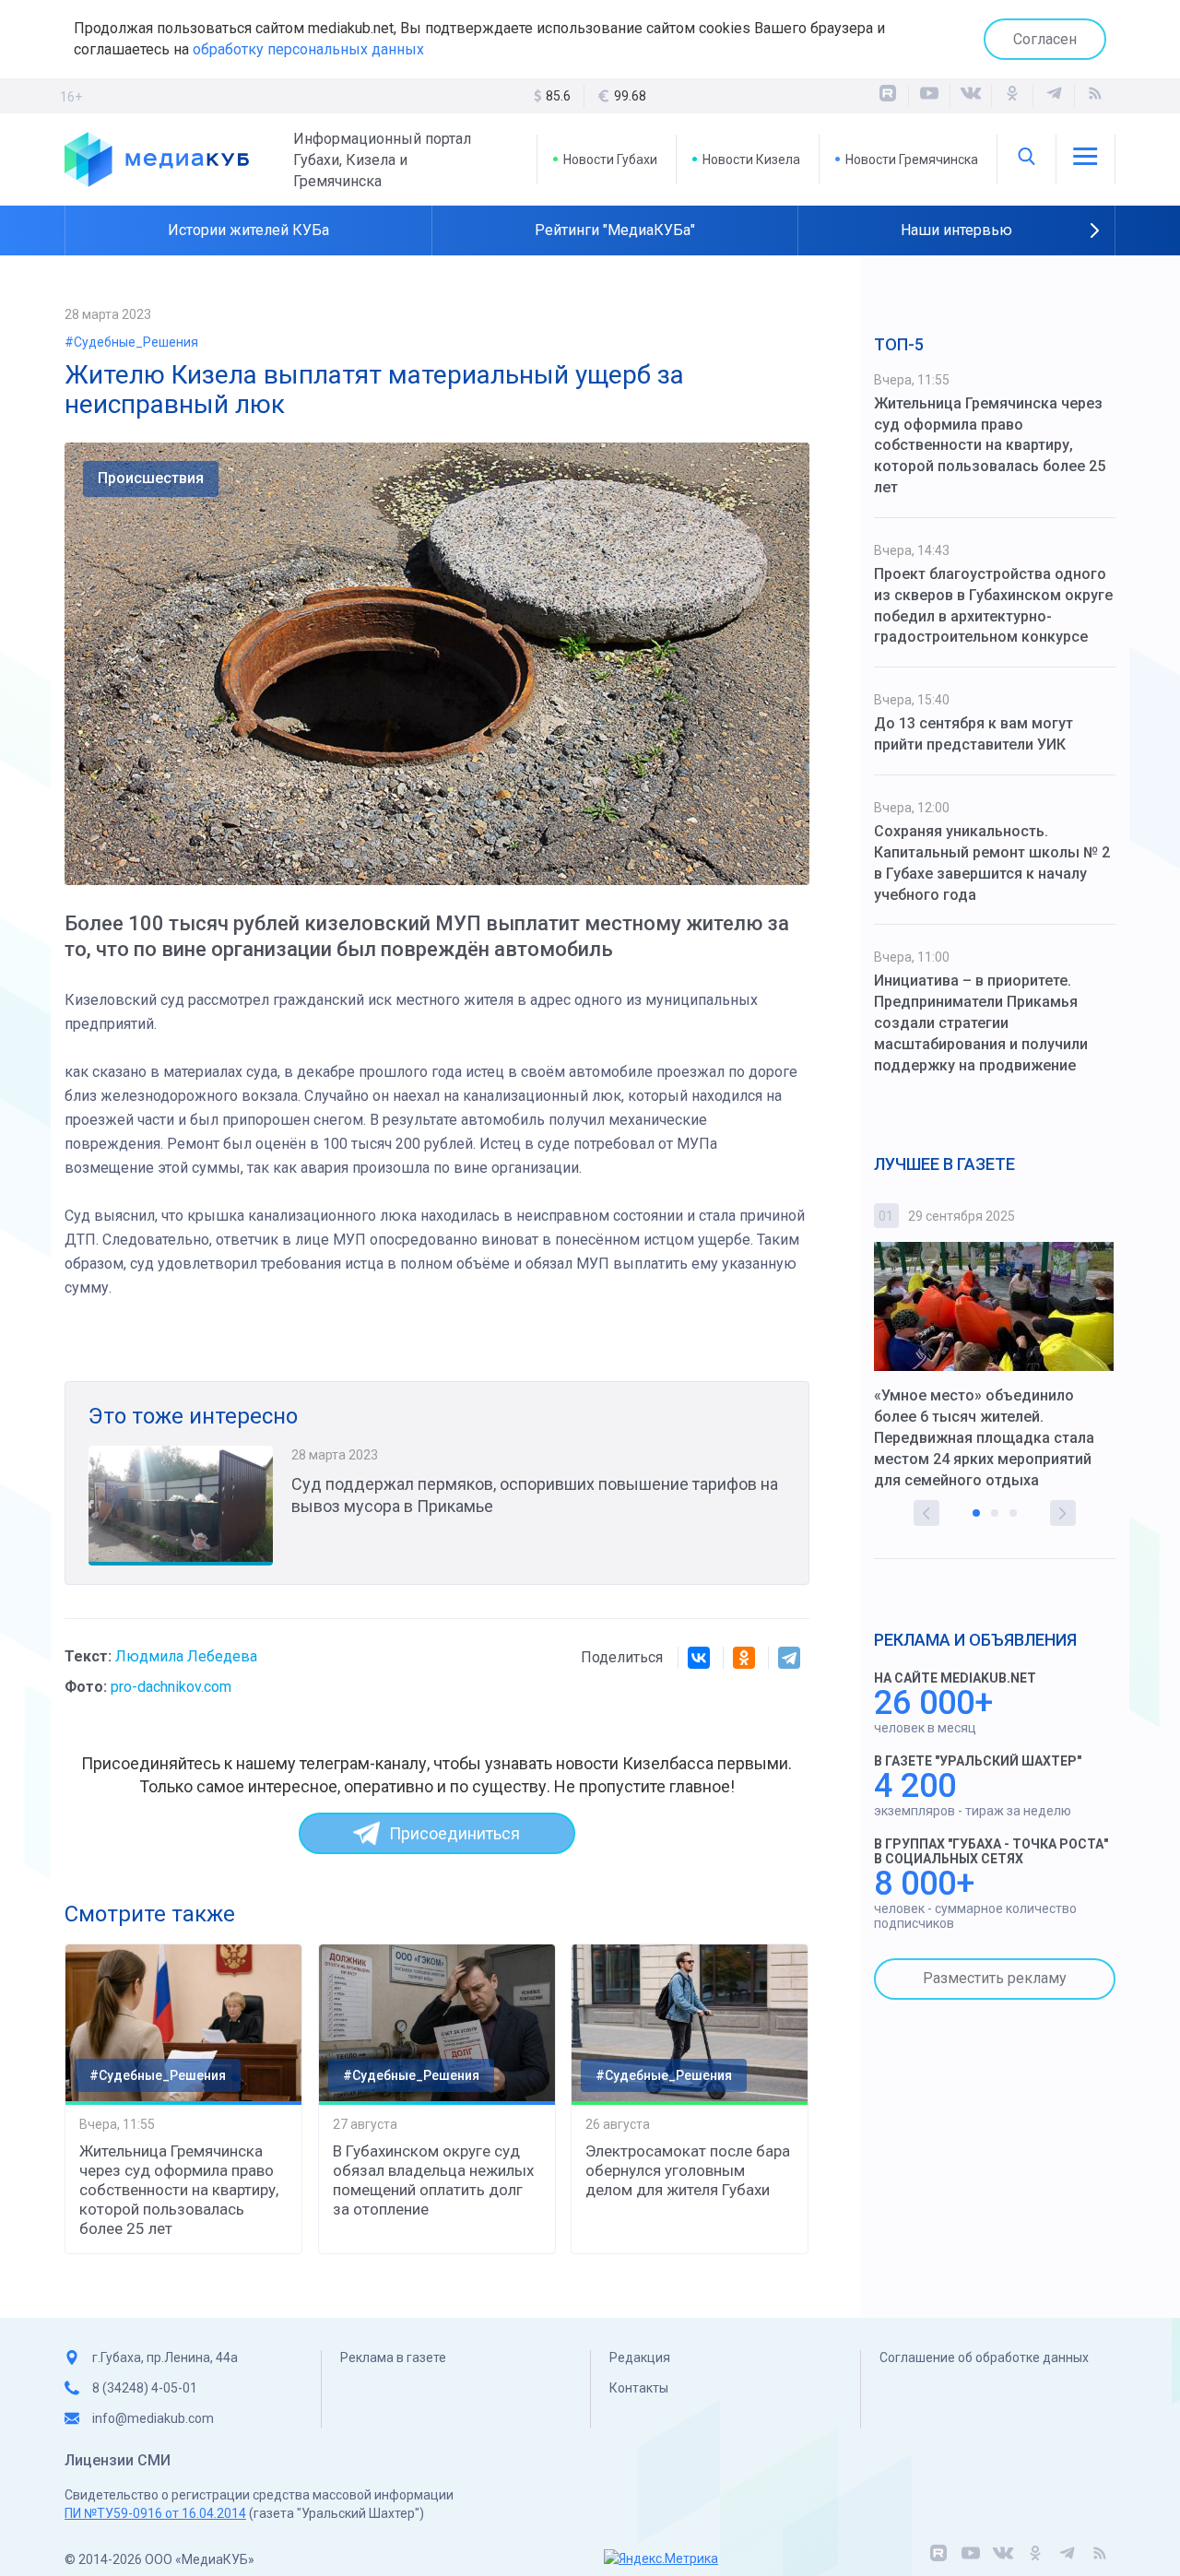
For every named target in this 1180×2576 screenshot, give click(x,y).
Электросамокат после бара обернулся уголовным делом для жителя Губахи (688, 2170)
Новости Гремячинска (912, 160)
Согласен (1045, 39)
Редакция (640, 2357)
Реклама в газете (393, 2357)
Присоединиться (454, 1833)
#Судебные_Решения (131, 342)
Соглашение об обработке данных (984, 2357)
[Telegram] (789, 1658)
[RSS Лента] (1095, 96)
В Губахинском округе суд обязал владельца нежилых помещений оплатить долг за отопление (433, 2180)
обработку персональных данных (308, 49)
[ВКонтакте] (971, 96)
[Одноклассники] (1012, 96)
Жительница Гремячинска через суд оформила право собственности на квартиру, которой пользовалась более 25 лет (179, 2190)
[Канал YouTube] (929, 96)
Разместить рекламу (995, 1978)
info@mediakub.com (153, 2418)
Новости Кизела (751, 160)
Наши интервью (956, 230)
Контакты (639, 2388)
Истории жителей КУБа (248, 230)
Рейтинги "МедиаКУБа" (615, 230)
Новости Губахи (610, 160)
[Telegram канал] (1054, 96)
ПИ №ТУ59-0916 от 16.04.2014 (155, 2513)
